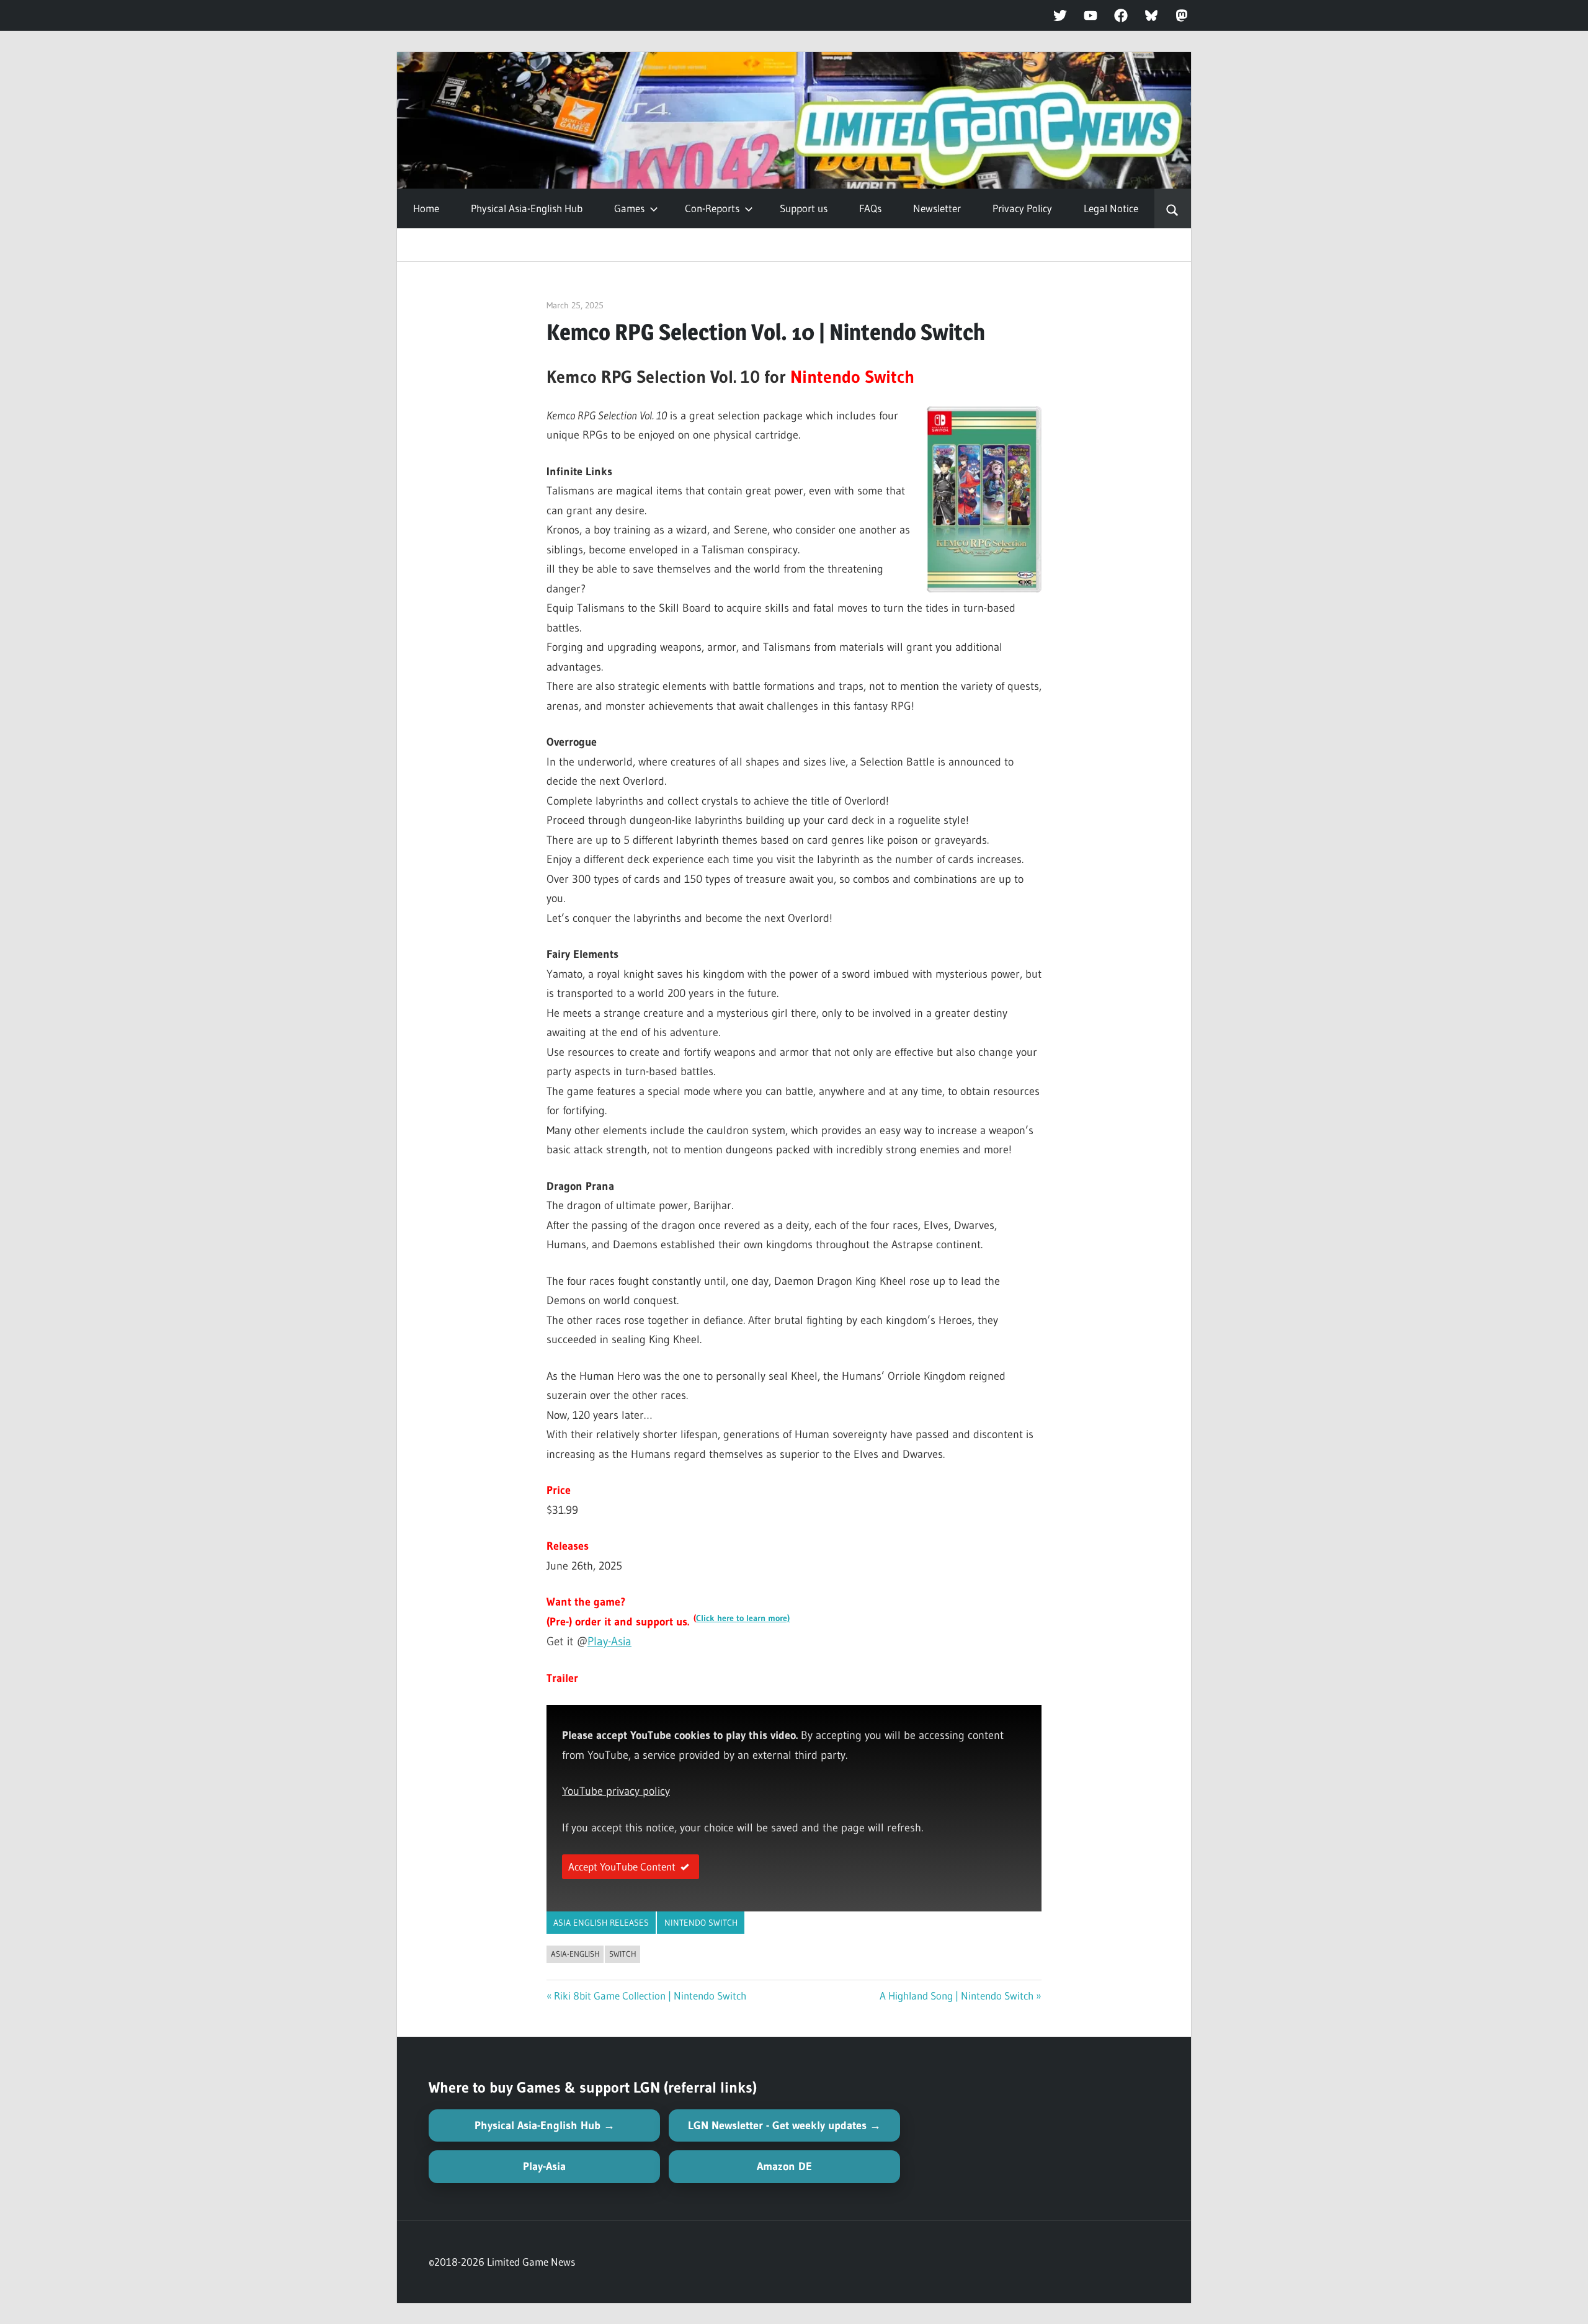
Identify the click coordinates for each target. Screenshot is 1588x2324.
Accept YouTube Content (622, 1866)
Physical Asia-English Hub (527, 208)
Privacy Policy (1022, 208)
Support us (804, 208)
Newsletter (937, 208)
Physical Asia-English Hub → (545, 2125)
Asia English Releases (601, 1923)
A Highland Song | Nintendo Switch (957, 1996)
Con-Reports (712, 208)
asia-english (575, 1954)
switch (623, 1954)
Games (629, 208)
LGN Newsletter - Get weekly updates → (784, 2125)
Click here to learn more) (743, 1618)
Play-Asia (609, 1641)
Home (426, 208)
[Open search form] (1173, 208)
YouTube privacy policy (616, 1791)
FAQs (870, 208)
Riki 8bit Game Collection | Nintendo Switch (650, 1996)
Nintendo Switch (701, 1923)
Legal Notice (1111, 208)
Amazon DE (784, 2166)
